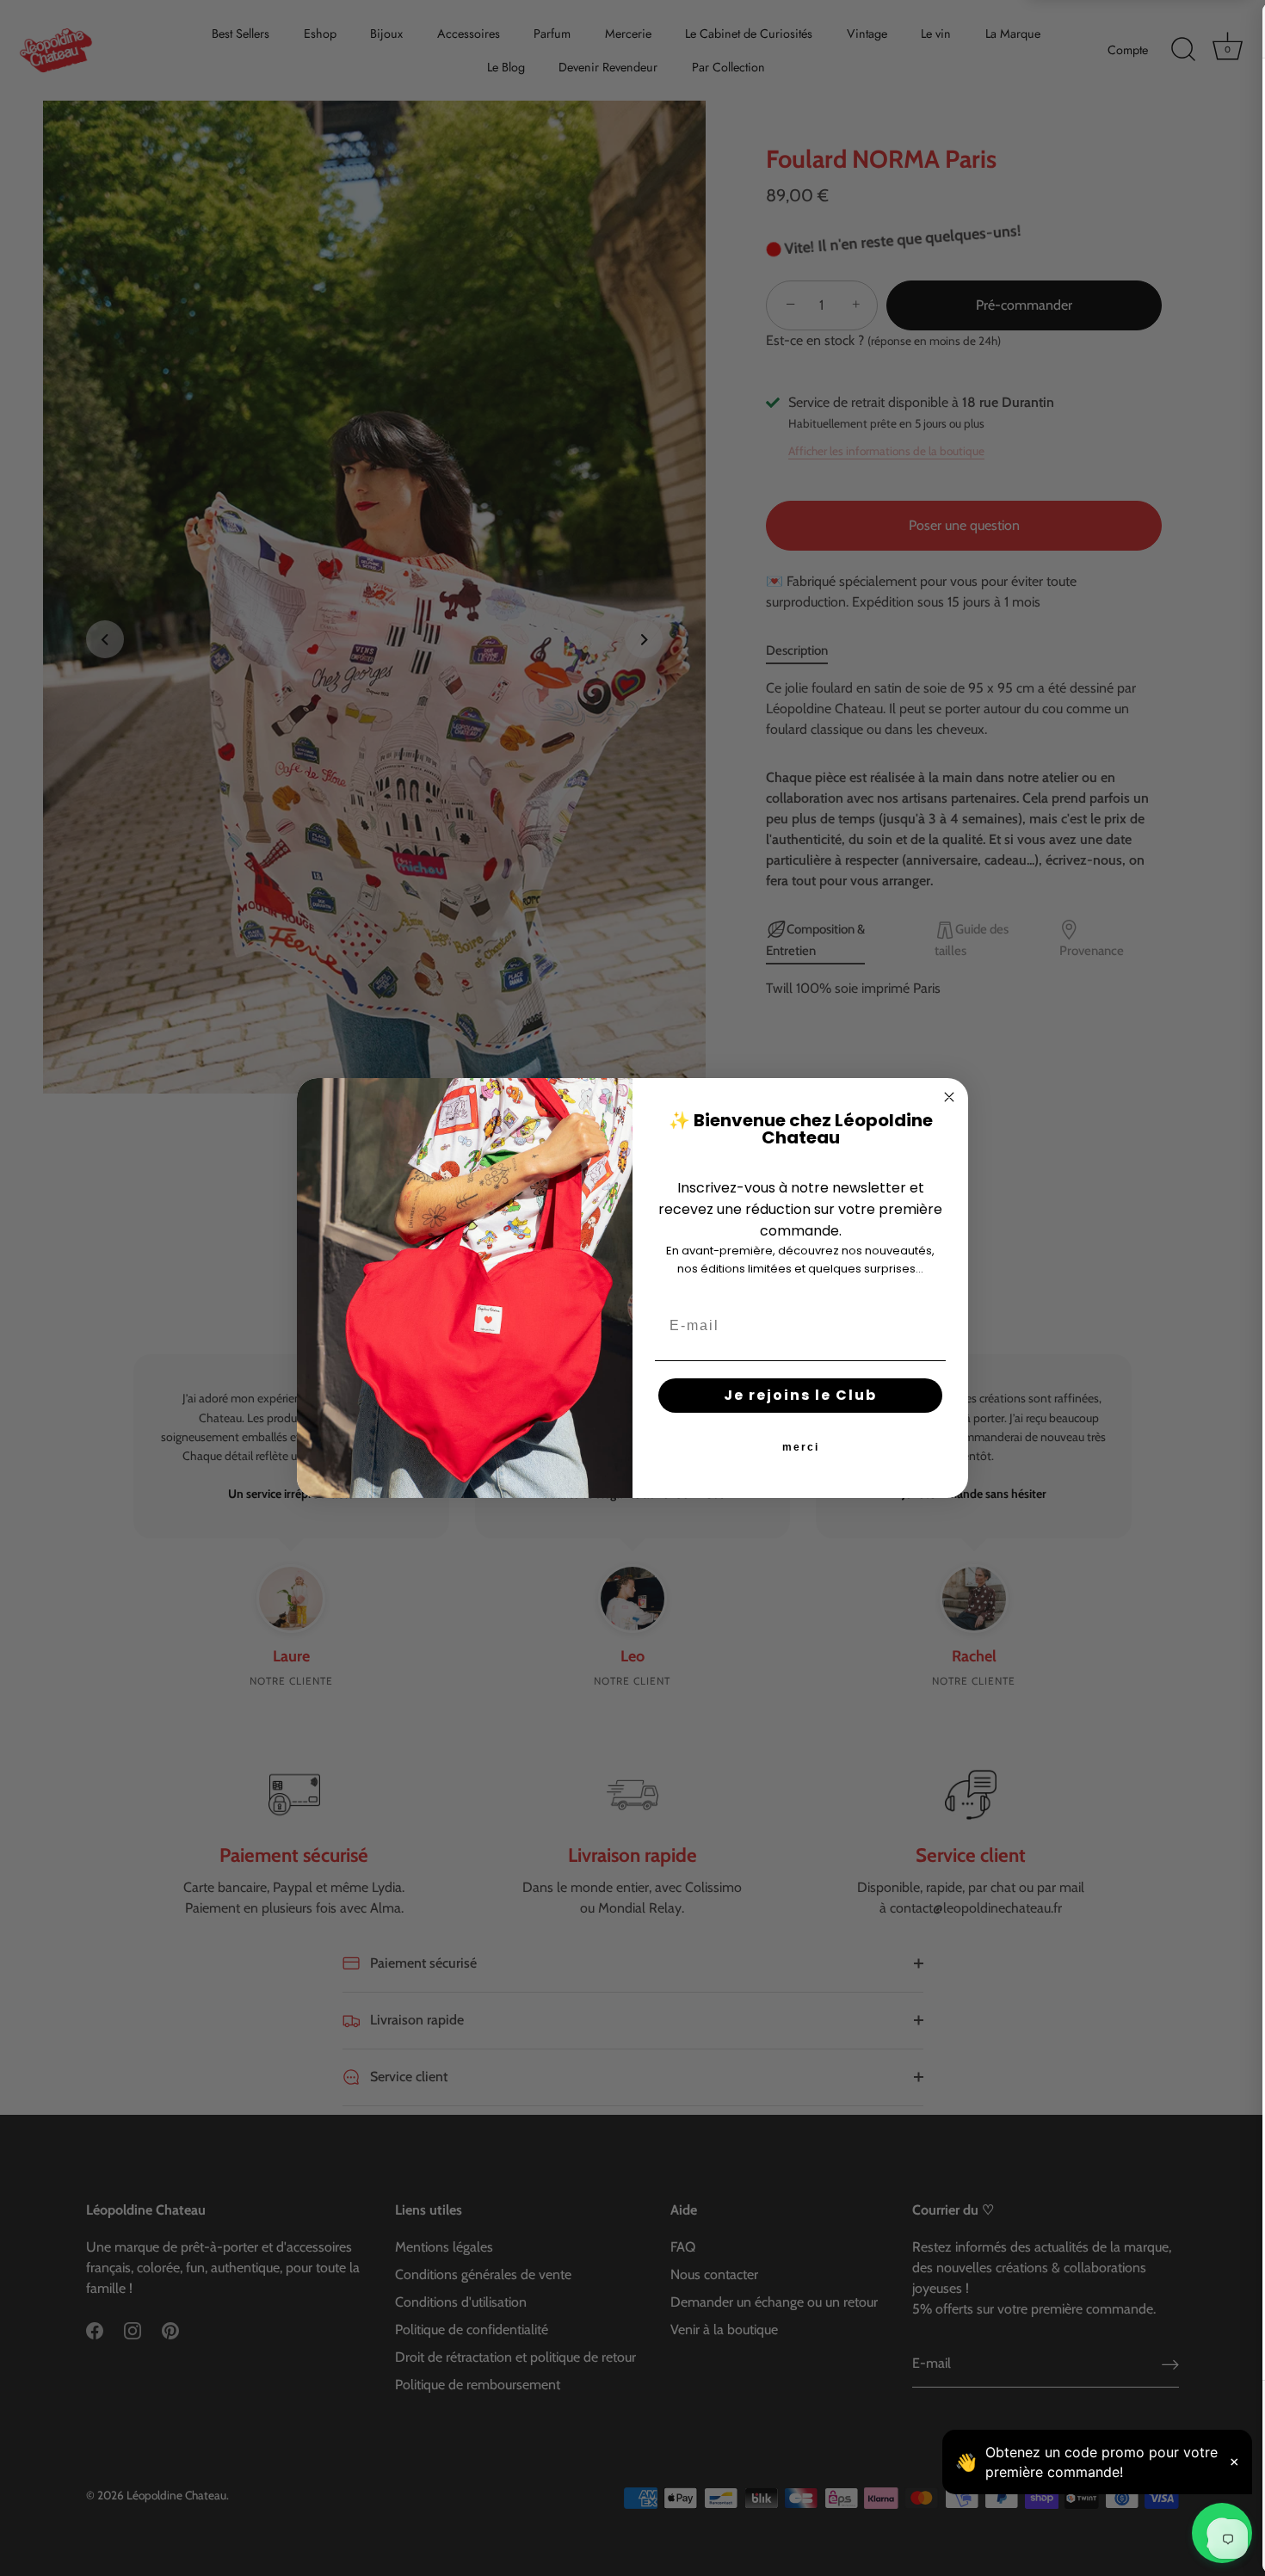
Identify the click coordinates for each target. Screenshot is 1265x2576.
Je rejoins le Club (800, 1395)
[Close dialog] (949, 1097)
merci (801, 1447)
